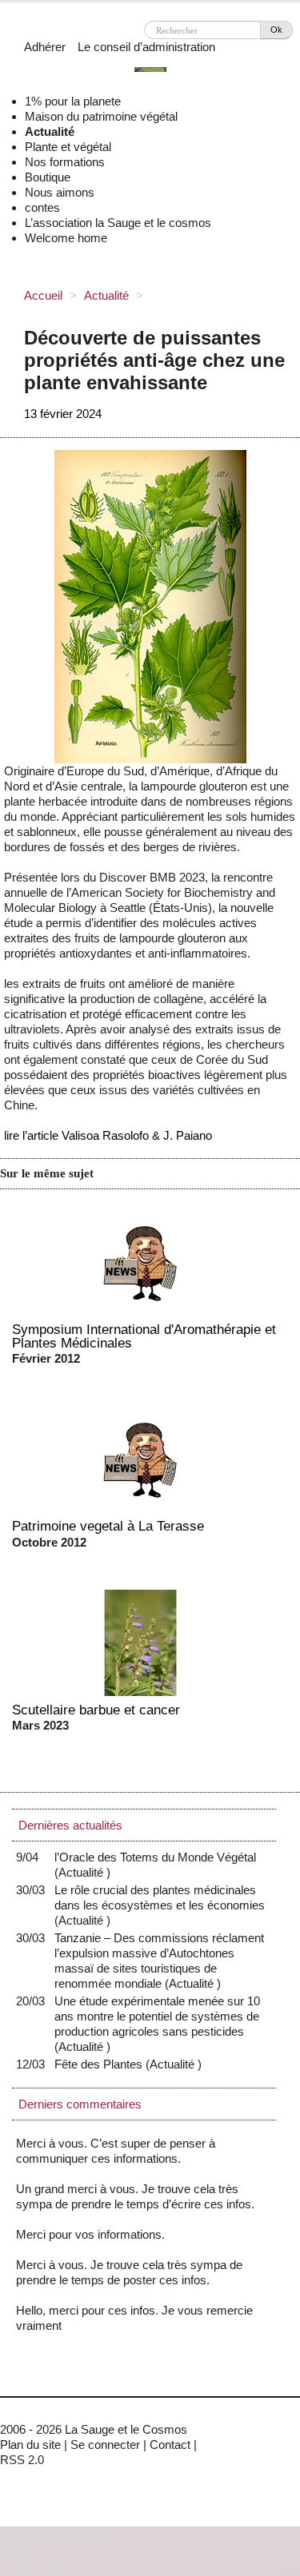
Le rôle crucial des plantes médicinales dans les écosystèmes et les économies (160, 1905)
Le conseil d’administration (146, 47)
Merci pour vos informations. (90, 2234)
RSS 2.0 (22, 2460)
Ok (276, 30)
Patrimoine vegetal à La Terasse (108, 1526)
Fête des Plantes (102, 2064)
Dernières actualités (70, 1825)
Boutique (48, 177)
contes (42, 207)
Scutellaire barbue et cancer (96, 1710)
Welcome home (66, 238)
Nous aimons (60, 192)
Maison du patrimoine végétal (101, 116)
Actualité (50, 131)
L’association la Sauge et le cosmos (118, 223)
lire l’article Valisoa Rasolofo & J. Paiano (108, 1135)
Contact (170, 2445)
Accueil (43, 295)
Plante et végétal (68, 147)
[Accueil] (150, 72)
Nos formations (65, 162)
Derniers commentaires (80, 2104)
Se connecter (105, 2445)
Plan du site (30, 2445)
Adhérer (45, 47)
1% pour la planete (73, 101)
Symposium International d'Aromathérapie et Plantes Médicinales (144, 1336)
